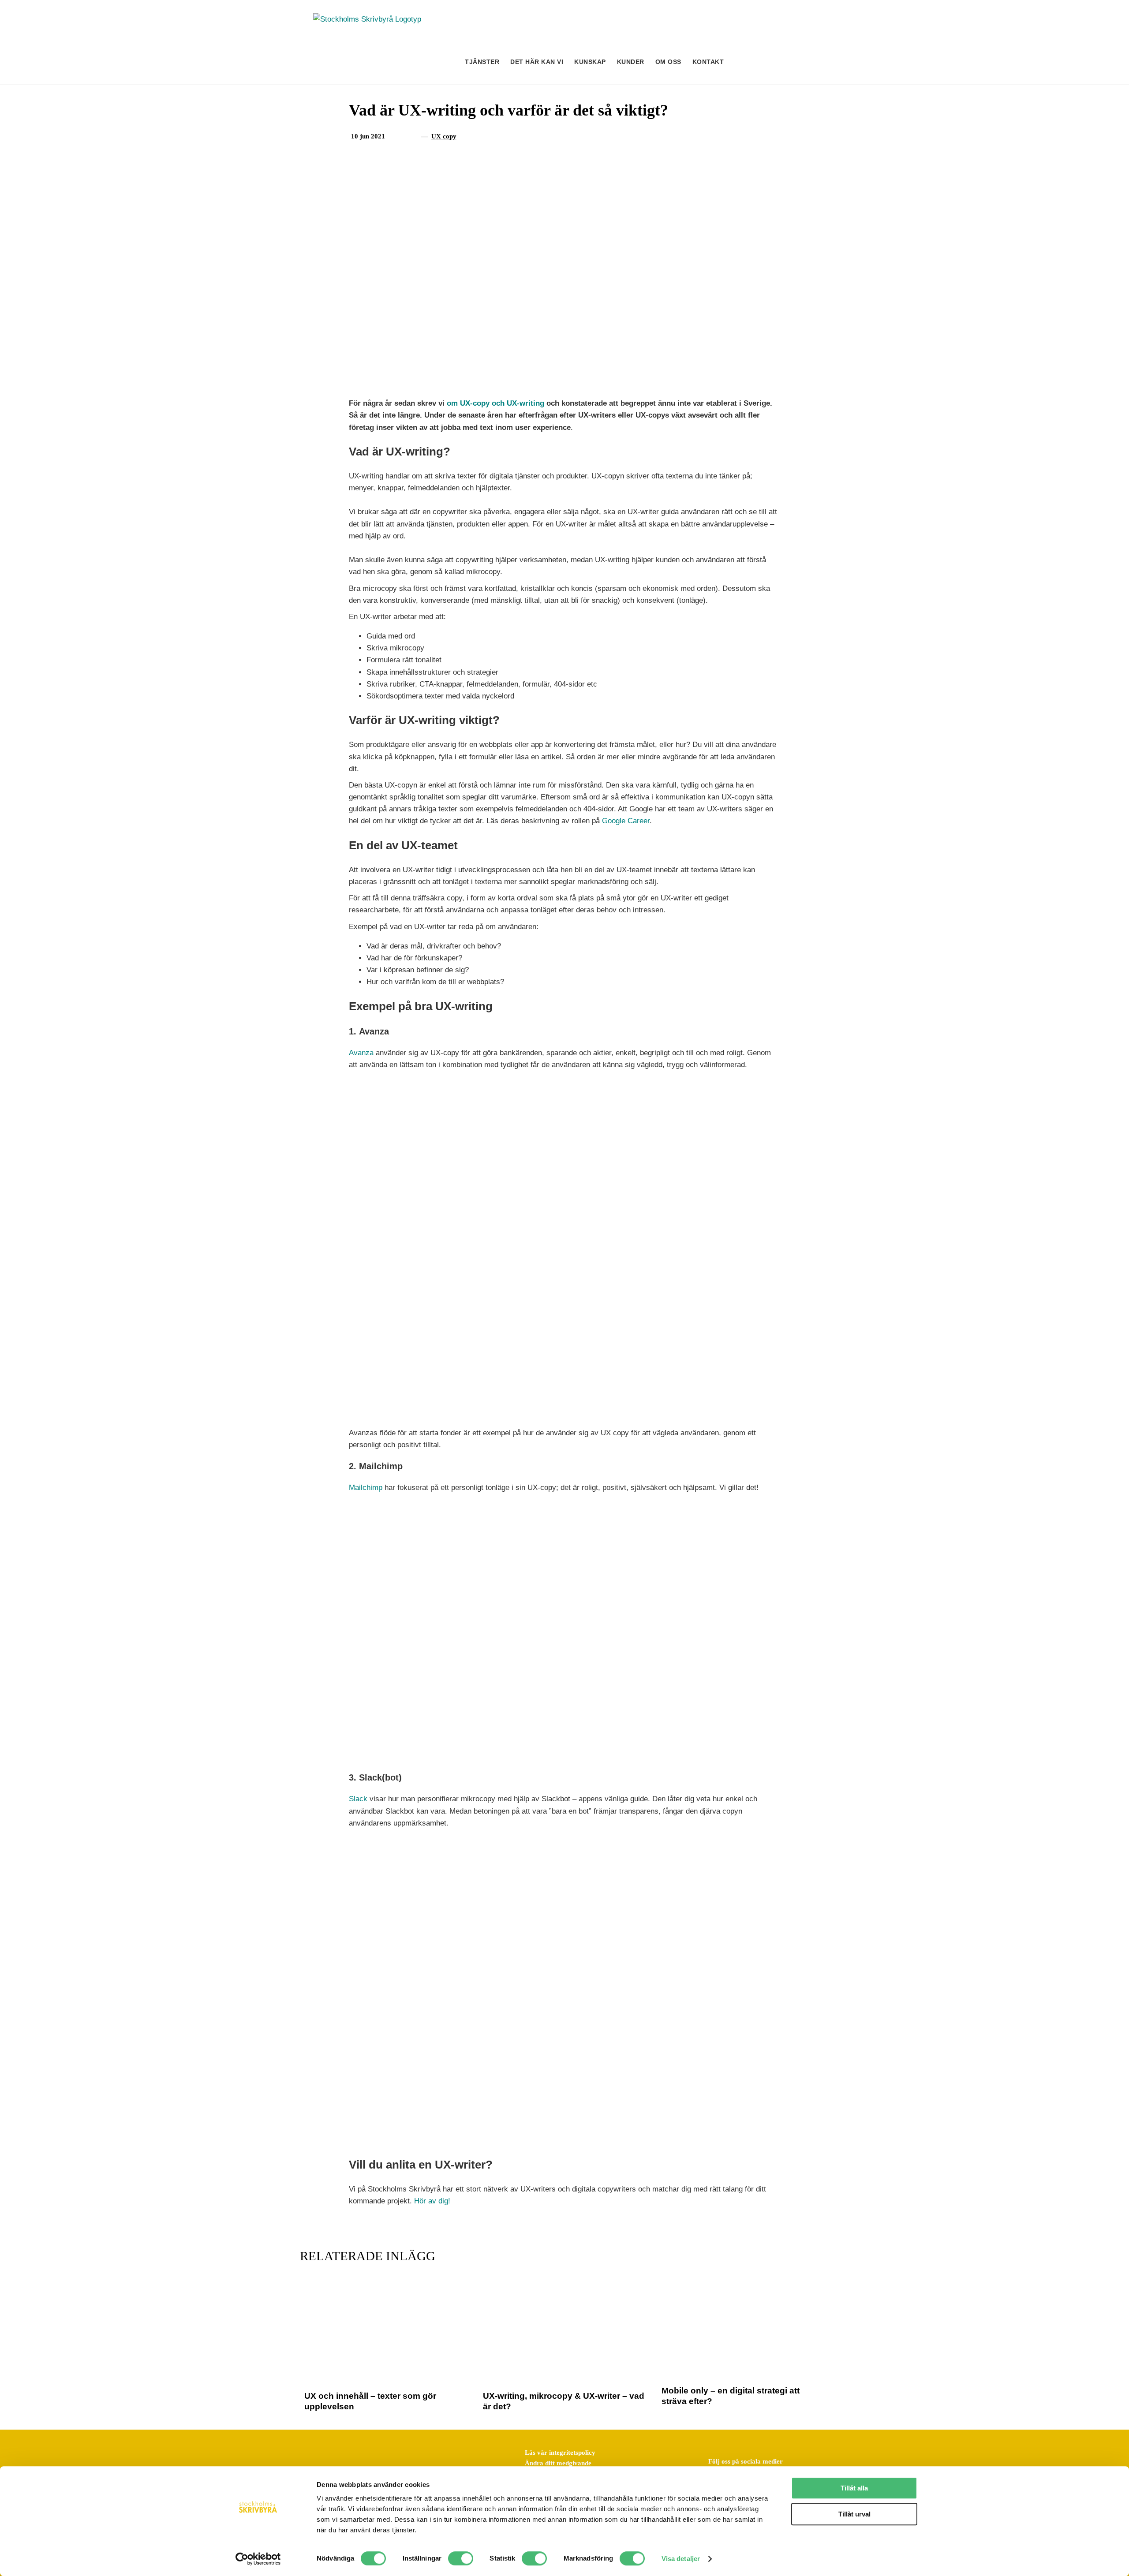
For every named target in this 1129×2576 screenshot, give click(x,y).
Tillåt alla (854, 2488)
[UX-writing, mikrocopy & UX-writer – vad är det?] (564, 2287)
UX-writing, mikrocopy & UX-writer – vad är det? (564, 2401)
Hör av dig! (432, 2201)
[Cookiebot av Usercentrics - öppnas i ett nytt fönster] (258, 2559)
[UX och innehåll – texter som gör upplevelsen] (386, 2287)
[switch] (461, 2558)
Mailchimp (366, 1488)
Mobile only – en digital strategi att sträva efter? (731, 2396)
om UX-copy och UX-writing (495, 403)
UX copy (444, 136)
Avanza (361, 1053)
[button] (801, 62)
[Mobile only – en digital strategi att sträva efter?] (743, 2287)
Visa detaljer (681, 2559)
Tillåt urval (854, 2514)
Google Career (626, 821)
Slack (358, 1799)
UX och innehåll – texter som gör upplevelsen (370, 2401)
